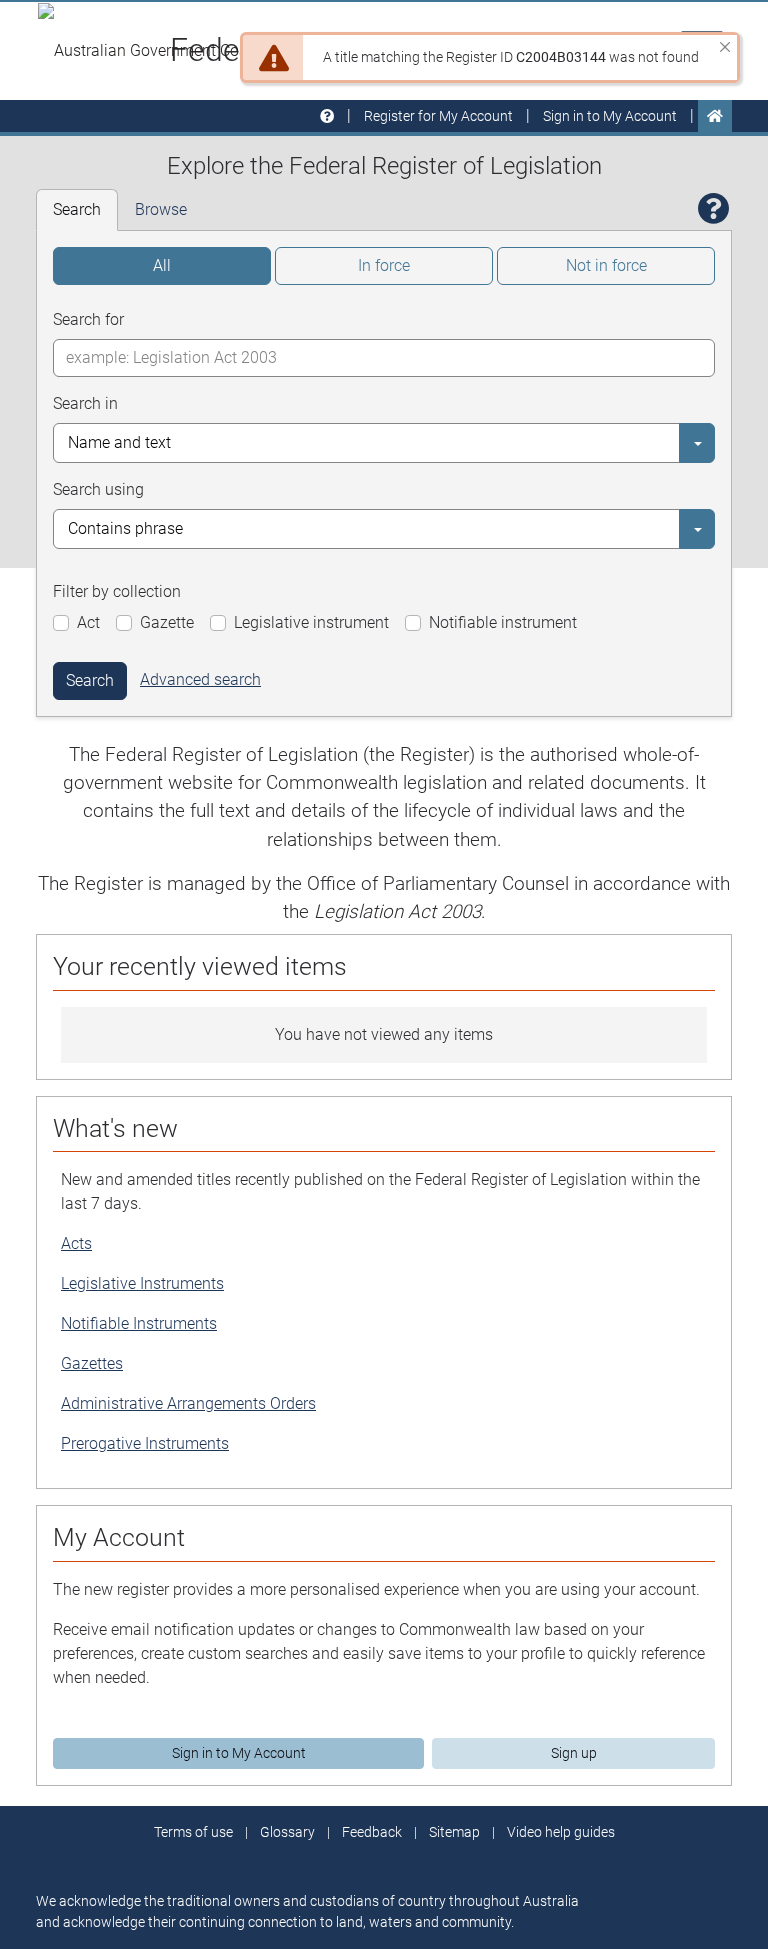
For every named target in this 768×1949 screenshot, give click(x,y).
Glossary (287, 1832)
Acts (76, 1243)
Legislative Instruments (142, 1283)
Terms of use (193, 1832)
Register (438, 116)
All (162, 265)
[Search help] (714, 209)
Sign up (574, 1753)
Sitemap (454, 1832)
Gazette (167, 622)
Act (88, 622)
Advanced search (200, 679)
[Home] (715, 116)
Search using (98, 489)
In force (384, 265)
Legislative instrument (311, 622)
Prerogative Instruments (145, 1443)
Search (90, 680)
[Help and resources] (327, 116)
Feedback (372, 1832)
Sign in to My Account (239, 1753)
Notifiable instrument (503, 622)
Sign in (610, 116)
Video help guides (561, 1832)
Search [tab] (77, 209)
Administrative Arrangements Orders (188, 1403)
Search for (88, 319)
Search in (85, 403)
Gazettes (92, 1363)
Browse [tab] (161, 209)
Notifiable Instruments (139, 1323)
